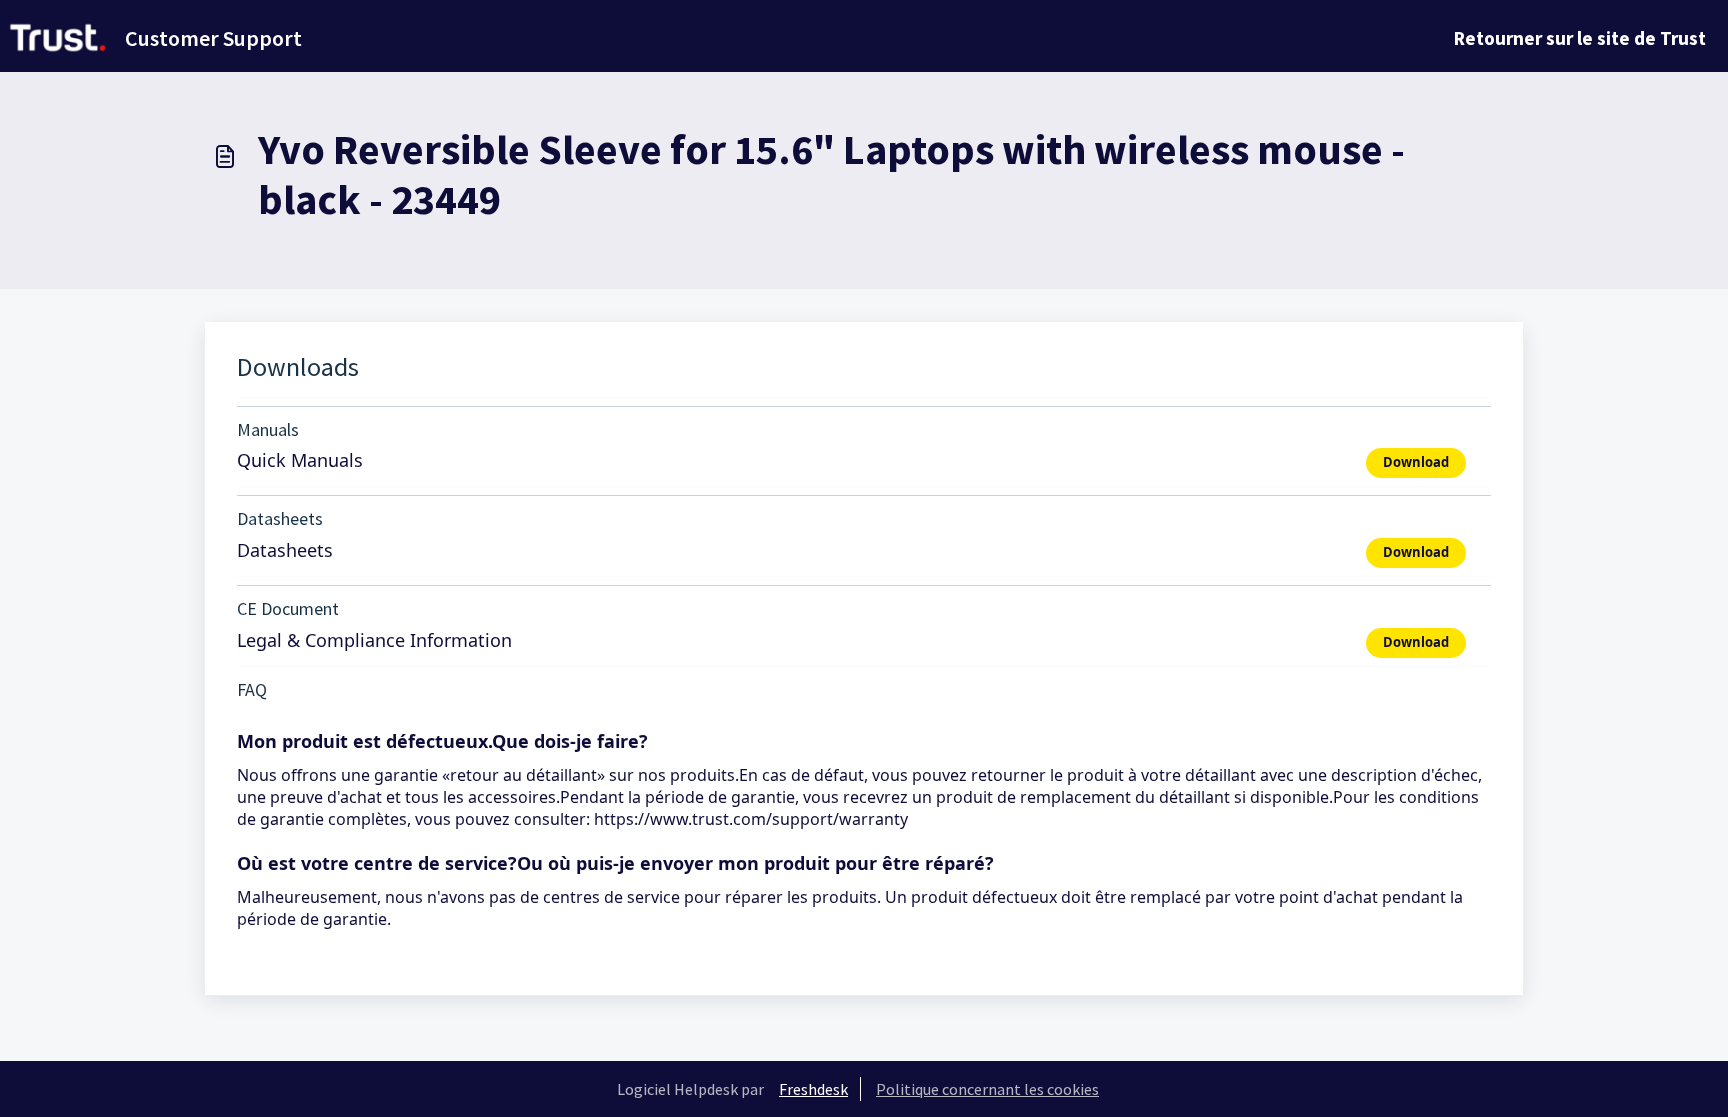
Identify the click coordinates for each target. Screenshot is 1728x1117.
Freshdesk (813, 1089)
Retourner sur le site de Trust (1580, 38)
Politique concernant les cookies (987, 1089)
